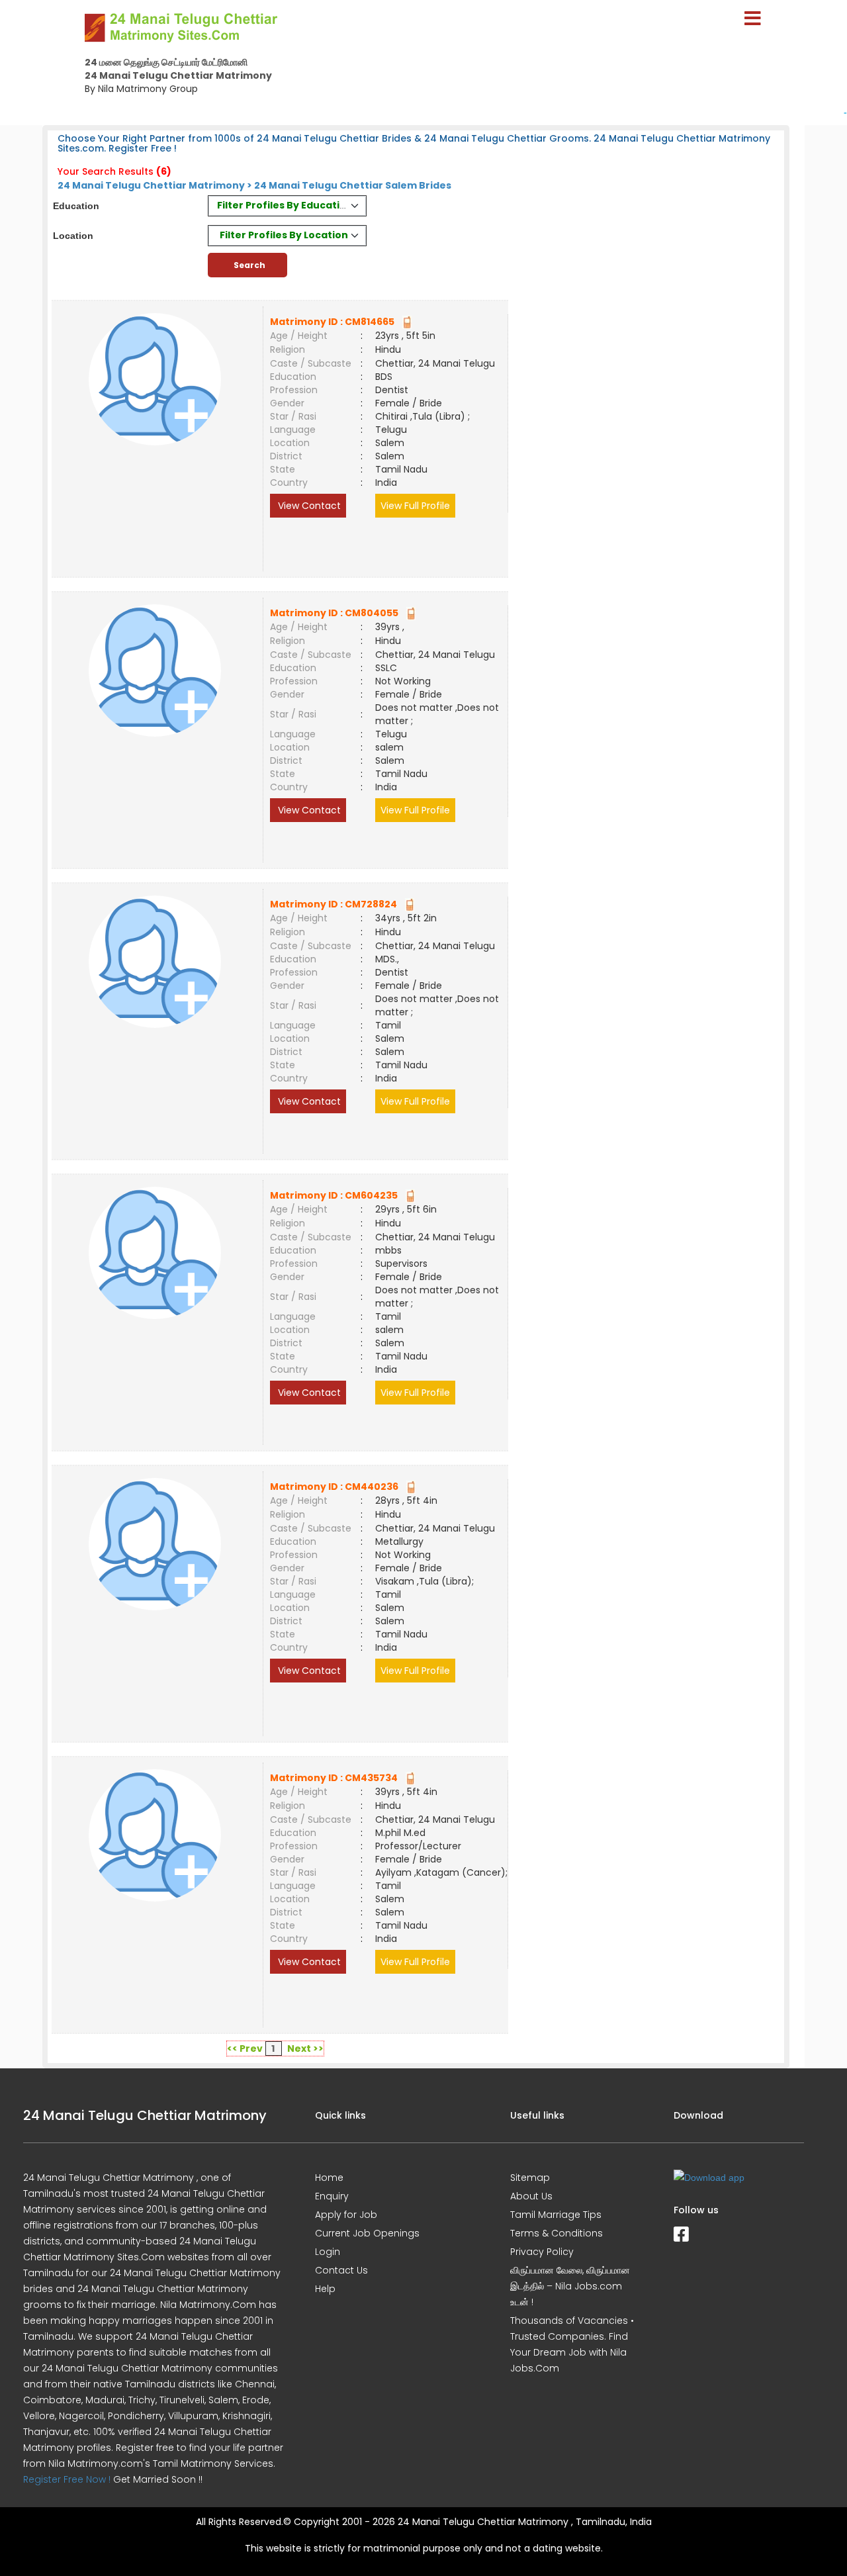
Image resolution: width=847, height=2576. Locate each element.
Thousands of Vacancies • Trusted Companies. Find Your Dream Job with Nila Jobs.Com (572, 2344)
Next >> (305, 2048)
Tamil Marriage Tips (556, 2215)
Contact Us (341, 2270)
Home (329, 2178)
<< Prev (245, 2048)
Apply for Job (346, 2215)
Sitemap (530, 2178)
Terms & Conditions (557, 2233)
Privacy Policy (542, 2252)
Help (325, 2289)
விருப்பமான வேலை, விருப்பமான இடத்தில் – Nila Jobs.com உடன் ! (570, 2286)
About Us (531, 2196)
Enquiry (332, 2196)
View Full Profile (415, 506)
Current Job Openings (367, 2233)
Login (328, 2252)
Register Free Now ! (67, 2479)
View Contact (308, 506)
